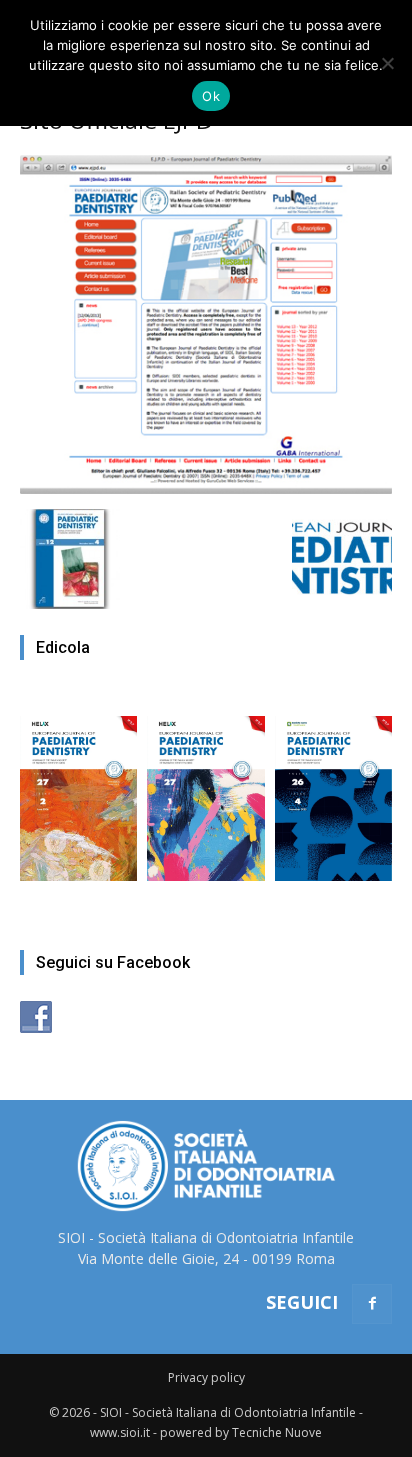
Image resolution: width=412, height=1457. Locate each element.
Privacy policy (206, 1377)
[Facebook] (372, 1304)
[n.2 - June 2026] (78, 789)
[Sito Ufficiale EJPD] (206, 488)
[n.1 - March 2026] (205, 789)
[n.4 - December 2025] (333, 789)
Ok (211, 96)
